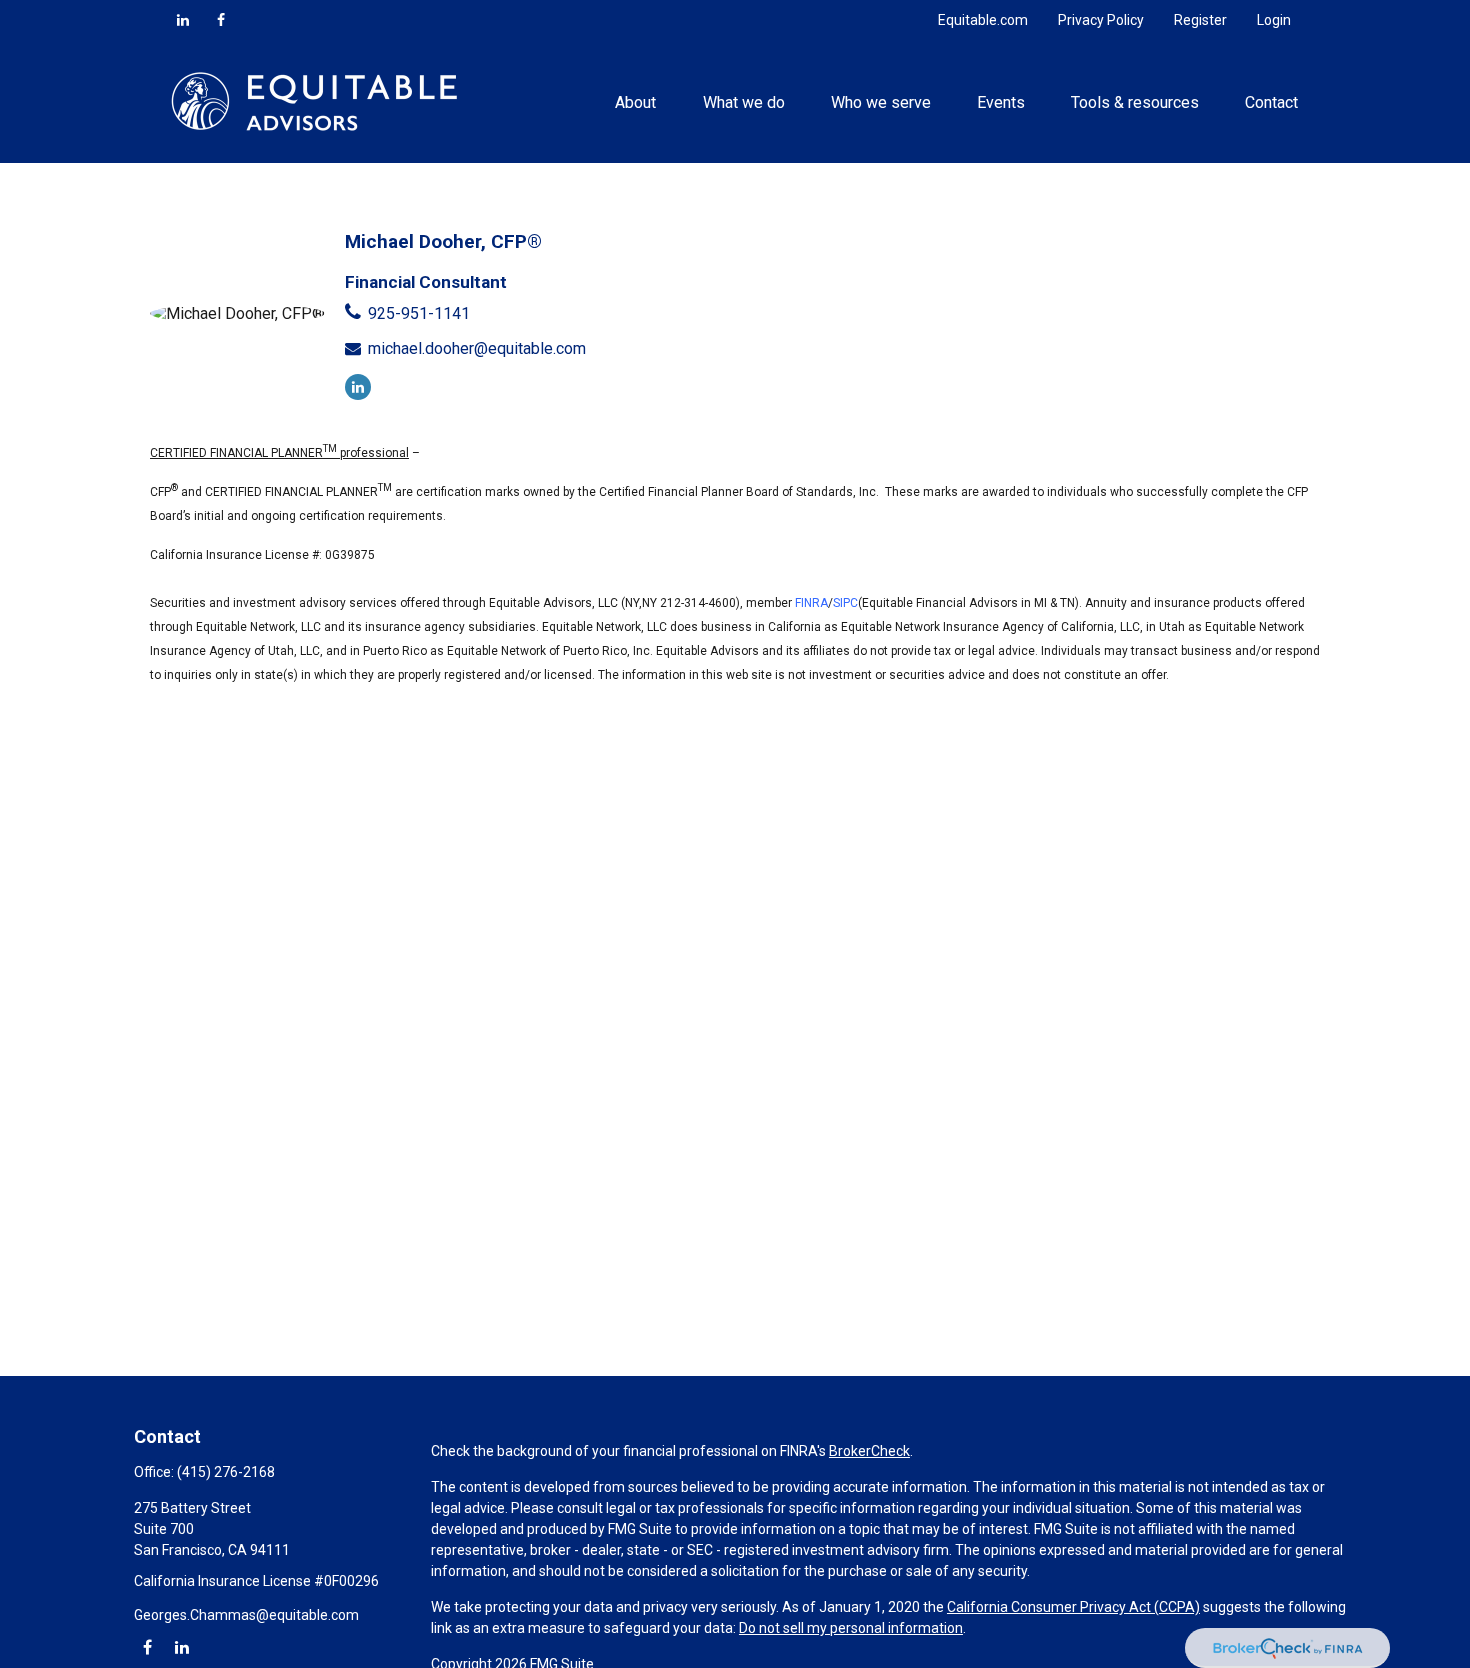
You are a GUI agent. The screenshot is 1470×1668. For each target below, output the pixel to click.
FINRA (811, 603)
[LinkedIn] (183, 20)
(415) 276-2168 (226, 1472)
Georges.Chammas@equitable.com (246, 1615)
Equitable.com (983, 20)
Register (1200, 20)
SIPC (845, 603)
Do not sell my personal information (851, 1628)
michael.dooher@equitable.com (477, 348)
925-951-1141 (419, 313)
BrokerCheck (869, 1451)
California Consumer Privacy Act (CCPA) (1073, 1607)
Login (1274, 20)
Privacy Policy (1101, 20)
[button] (636, 101)
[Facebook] (221, 20)
